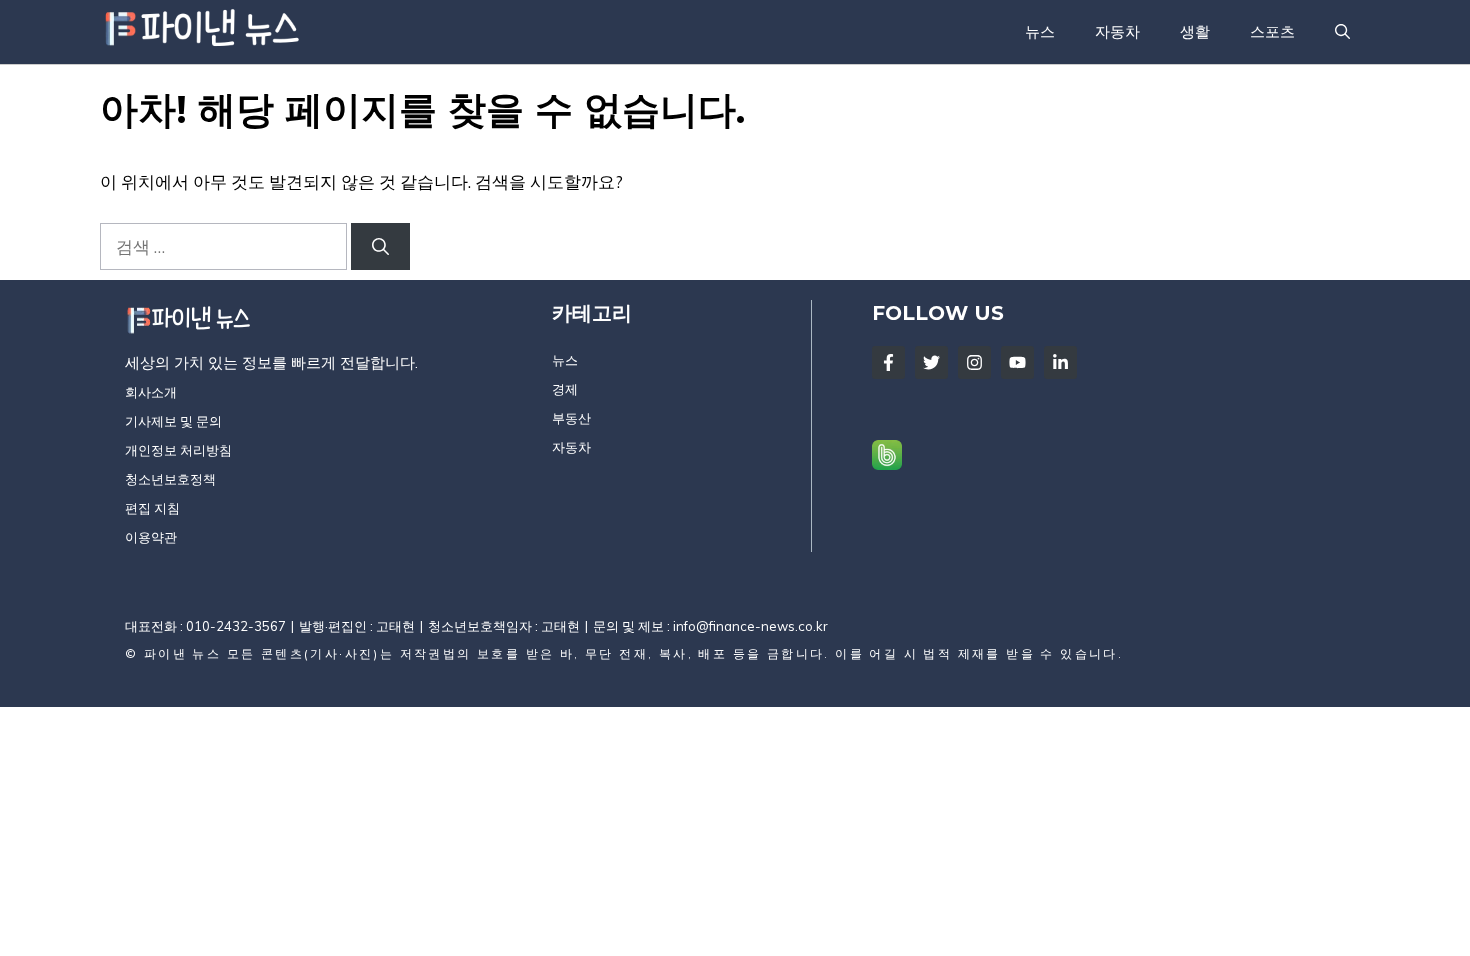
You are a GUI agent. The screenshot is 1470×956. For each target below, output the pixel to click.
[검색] (380, 247)
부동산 (571, 418)
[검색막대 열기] (1342, 32)
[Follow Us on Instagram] (974, 362)
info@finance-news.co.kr (750, 626)
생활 (1195, 31)
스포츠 (1272, 31)
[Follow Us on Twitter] (931, 362)
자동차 (1117, 31)
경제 (565, 389)
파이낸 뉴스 (182, 653)
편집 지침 (152, 508)
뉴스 (1040, 31)
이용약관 (151, 537)
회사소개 (151, 392)
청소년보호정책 (170, 479)
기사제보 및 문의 (173, 421)
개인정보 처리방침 (178, 450)
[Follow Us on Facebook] (888, 362)
